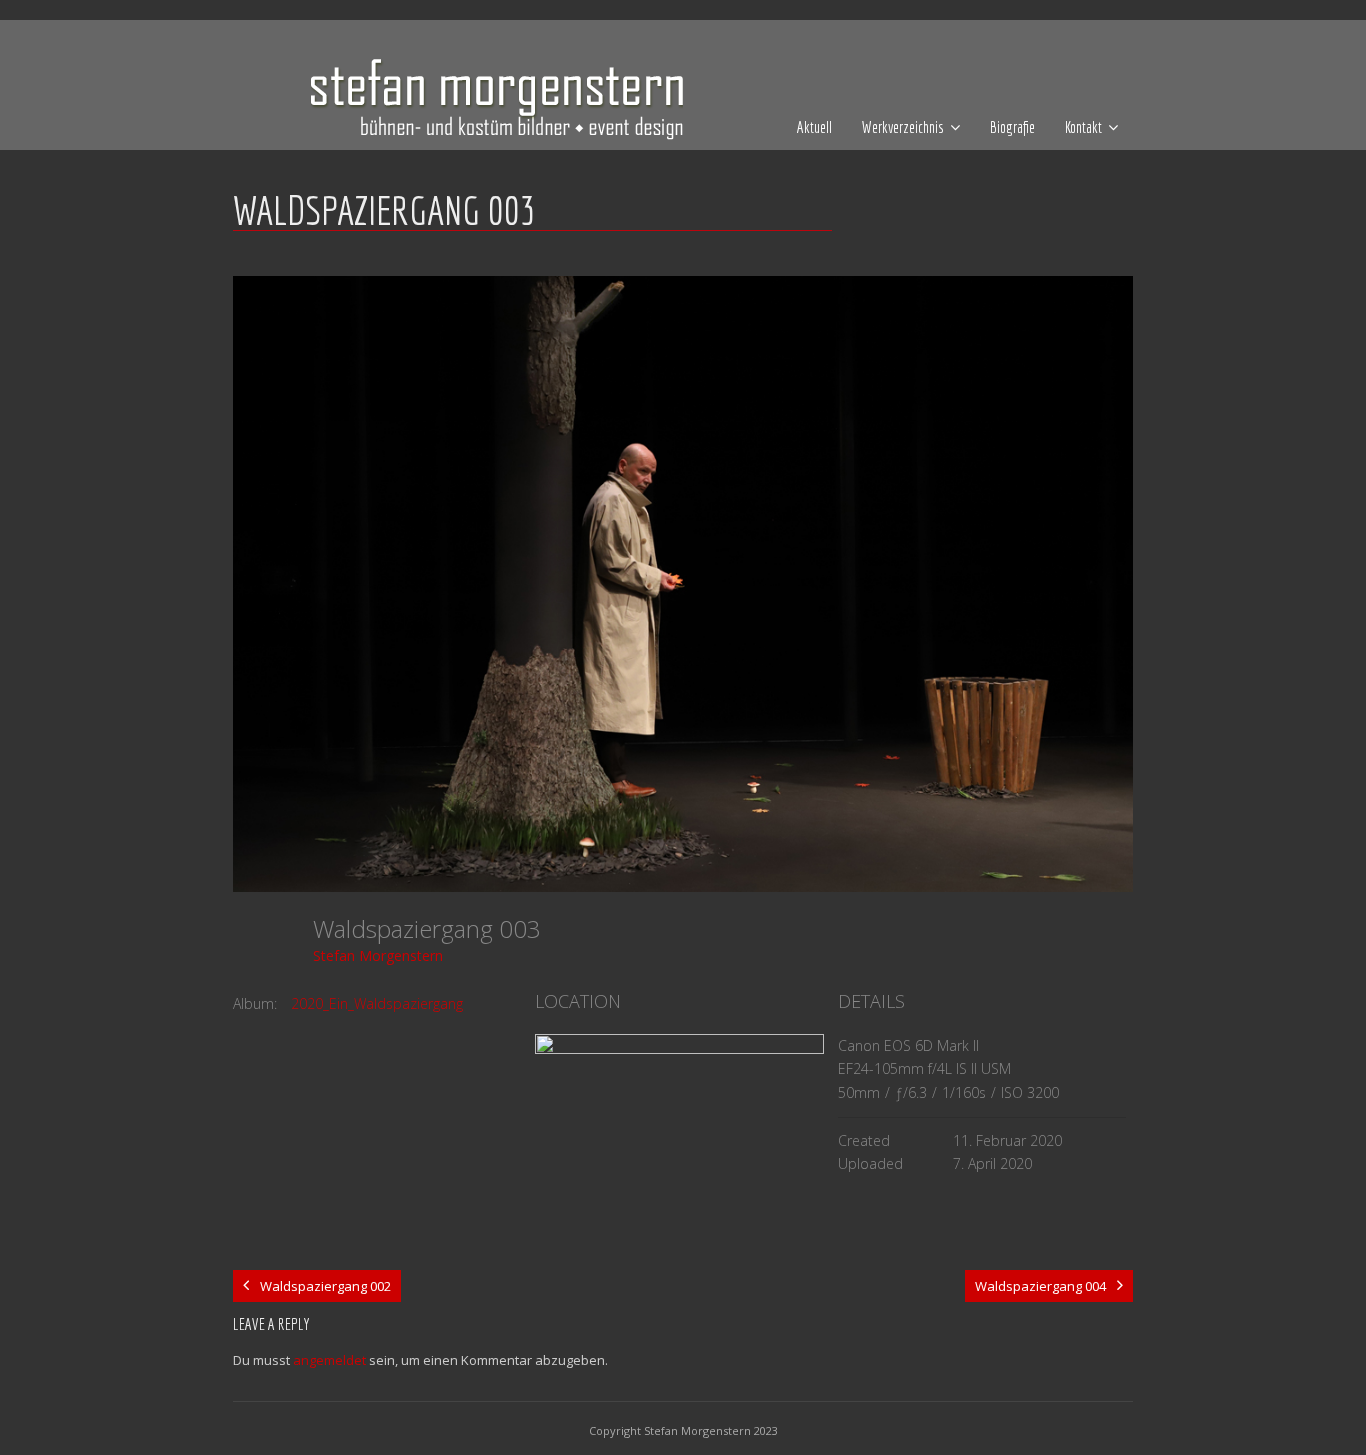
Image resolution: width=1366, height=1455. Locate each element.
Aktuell (814, 127)
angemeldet (329, 1360)
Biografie (1012, 127)
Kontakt (1083, 127)
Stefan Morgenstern (378, 955)
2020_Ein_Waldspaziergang (377, 1003)
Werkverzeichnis (903, 127)
